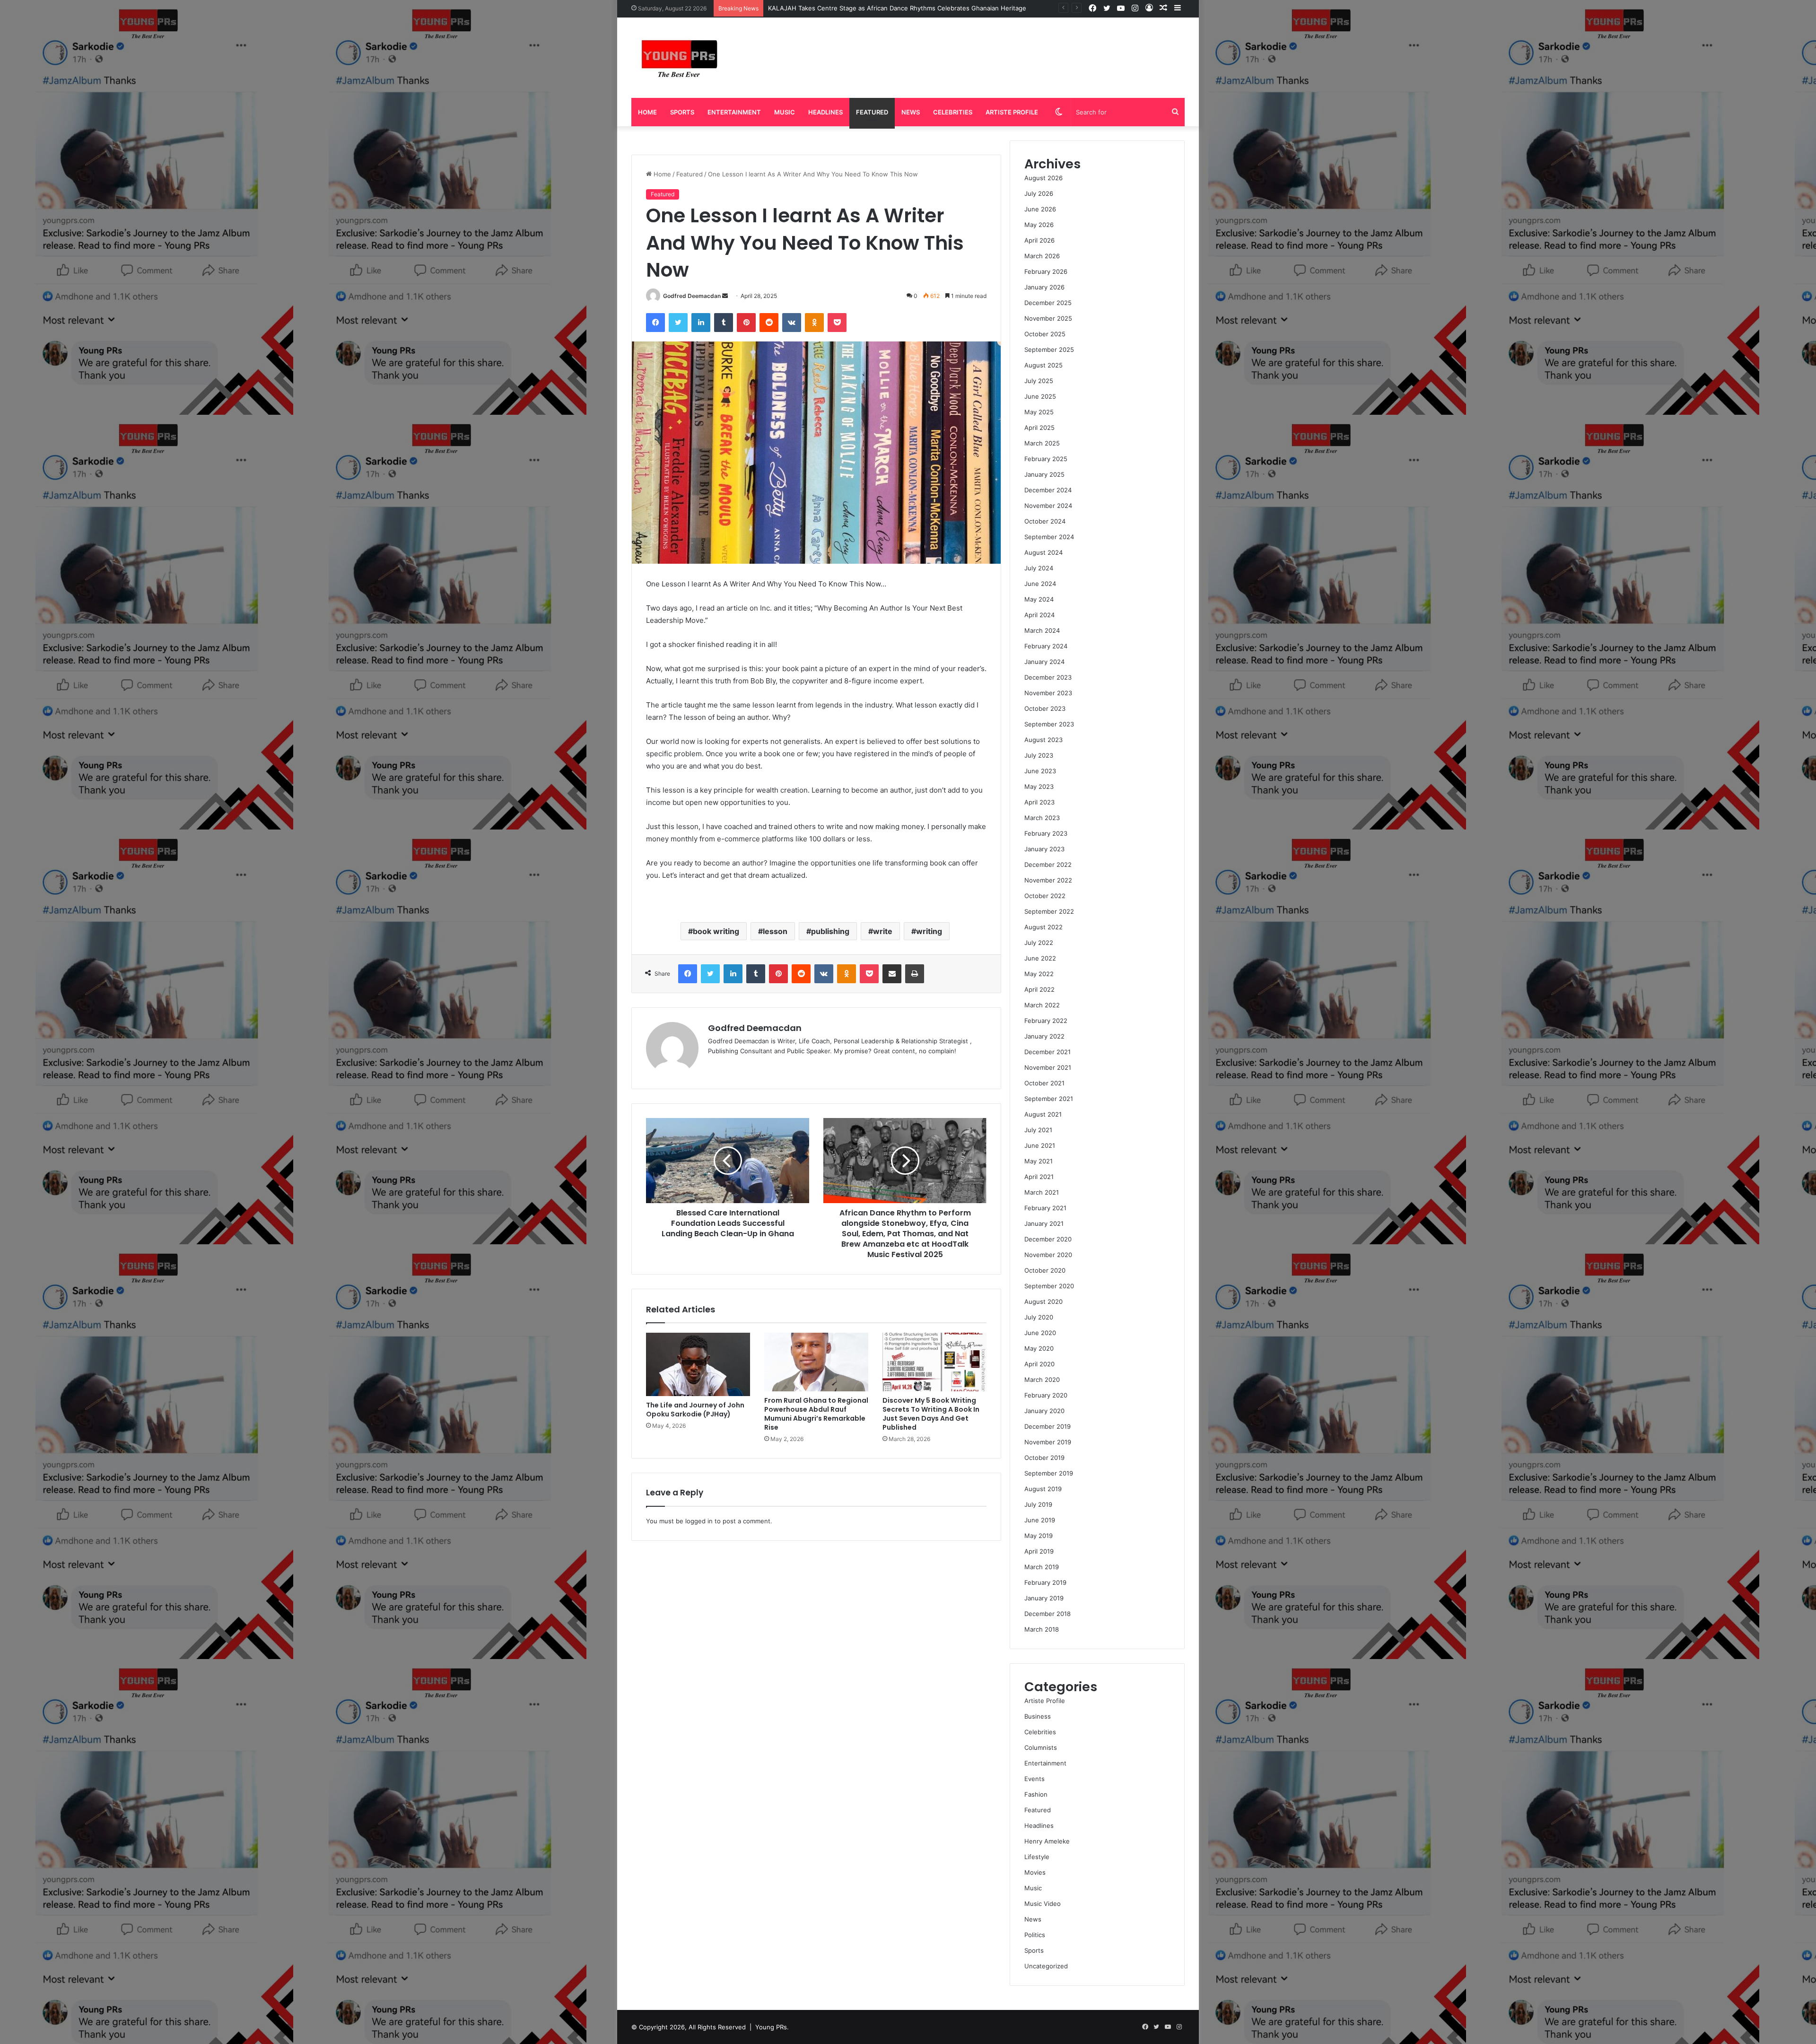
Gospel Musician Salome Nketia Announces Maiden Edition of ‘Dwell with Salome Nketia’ (899, 8)
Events (1035, 1779)
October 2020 (1045, 1270)
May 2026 (1039, 225)
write (883, 931)
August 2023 (1043, 740)
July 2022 (1039, 943)
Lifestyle (1037, 1857)
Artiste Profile (1012, 112)
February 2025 (1046, 459)
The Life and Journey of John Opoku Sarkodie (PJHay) (695, 1410)
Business (1038, 1716)
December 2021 (1048, 1052)
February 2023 (1046, 833)
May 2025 (1039, 412)
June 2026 (1040, 209)
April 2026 (1039, 240)
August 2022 (1043, 927)
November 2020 (1048, 1255)
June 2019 (1040, 1520)
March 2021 (1042, 1192)
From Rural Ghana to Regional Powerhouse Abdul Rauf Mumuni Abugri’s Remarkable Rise (816, 1414)
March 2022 (1042, 1005)
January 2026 (1044, 287)
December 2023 (1048, 677)
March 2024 (1042, 630)
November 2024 (1048, 506)
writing (929, 931)
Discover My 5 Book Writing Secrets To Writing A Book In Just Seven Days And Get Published (931, 1414)
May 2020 (1039, 1348)
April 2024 (1039, 615)
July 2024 (1039, 568)
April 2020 (1039, 1364)
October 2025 (1045, 334)
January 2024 (1044, 662)
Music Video (1043, 1904)
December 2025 (1048, 303)
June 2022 (1040, 958)
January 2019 (1044, 1598)
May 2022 (1039, 974)
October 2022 (1045, 896)
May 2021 (1039, 1161)
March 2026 (1042, 256)
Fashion (1036, 1794)
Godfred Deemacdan (692, 296)
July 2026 (1039, 193)
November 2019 (1048, 1442)
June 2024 (1040, 584)
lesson (775, 931)
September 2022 (1049, 911)
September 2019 (1049, 1473)
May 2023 (1039, 786)
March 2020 (1042, 1380)
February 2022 (1046, 1021)
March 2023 (1042, 818)
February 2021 (1045, 1208)
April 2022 (1039, 989)
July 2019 (1038, 1504)
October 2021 (1044, 1083)
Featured (872, 112)
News (911, 112)
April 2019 (1039, 1551)
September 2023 (1049, 724)
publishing (830, 931)
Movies (1035, 1872)
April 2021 (1039, 1177)
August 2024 (1043, 552)
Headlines (825, 112)
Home (647, 112)
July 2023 (1039, 755)
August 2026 (1043, 178)
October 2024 (1045, 521)
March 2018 (1042, 1629)
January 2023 (1044, 849)
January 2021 (1044, 1223)
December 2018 (1048, 1614)
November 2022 (1048, 880)
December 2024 (1048, 490)
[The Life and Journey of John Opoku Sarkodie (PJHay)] (698, 1364)
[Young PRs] (679, 58)
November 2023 (1048, 693)
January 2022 (1044, 1036)
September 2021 (1049, 1099)
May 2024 (1039, 599)
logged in (699, 1521)
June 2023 (1040, 771)
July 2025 (1039, 381)
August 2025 (1043, 365)
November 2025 (1048, 318)
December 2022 (1048, 865)
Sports (682, 112)
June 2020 (1040, 1333)
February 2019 (1045, 1582)
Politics (1035, 1935)
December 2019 (1048, 1426)
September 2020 (1049, 1286)
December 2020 (1048, 1239)
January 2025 (1044, 474)
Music (785, 112)
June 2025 (1040, 396)
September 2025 (1049, 349)
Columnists (1041, 1747)
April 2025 (1039, 428)
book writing (716, 931)
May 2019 (1039, 1536)
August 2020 (1043, 1302)
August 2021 (1043, 1114)
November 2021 (1048, 1067)
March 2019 (1042, 1567)
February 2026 (1046, 271)
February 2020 (1046, 1395)
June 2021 (1040, 1145)
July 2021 (1038, 1130)
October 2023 (1045, 708)
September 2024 (1049, 537)
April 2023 (1039, 802)
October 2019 (1044, 1458)
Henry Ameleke (1047, 1841)
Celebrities (953, 112)
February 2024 (1046, 646)
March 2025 (1042, 443)
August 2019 (1043, 1489)
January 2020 (1044, 1411)
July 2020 (1039, 1317)
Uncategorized (1046, 1966)
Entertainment (734, 112)
